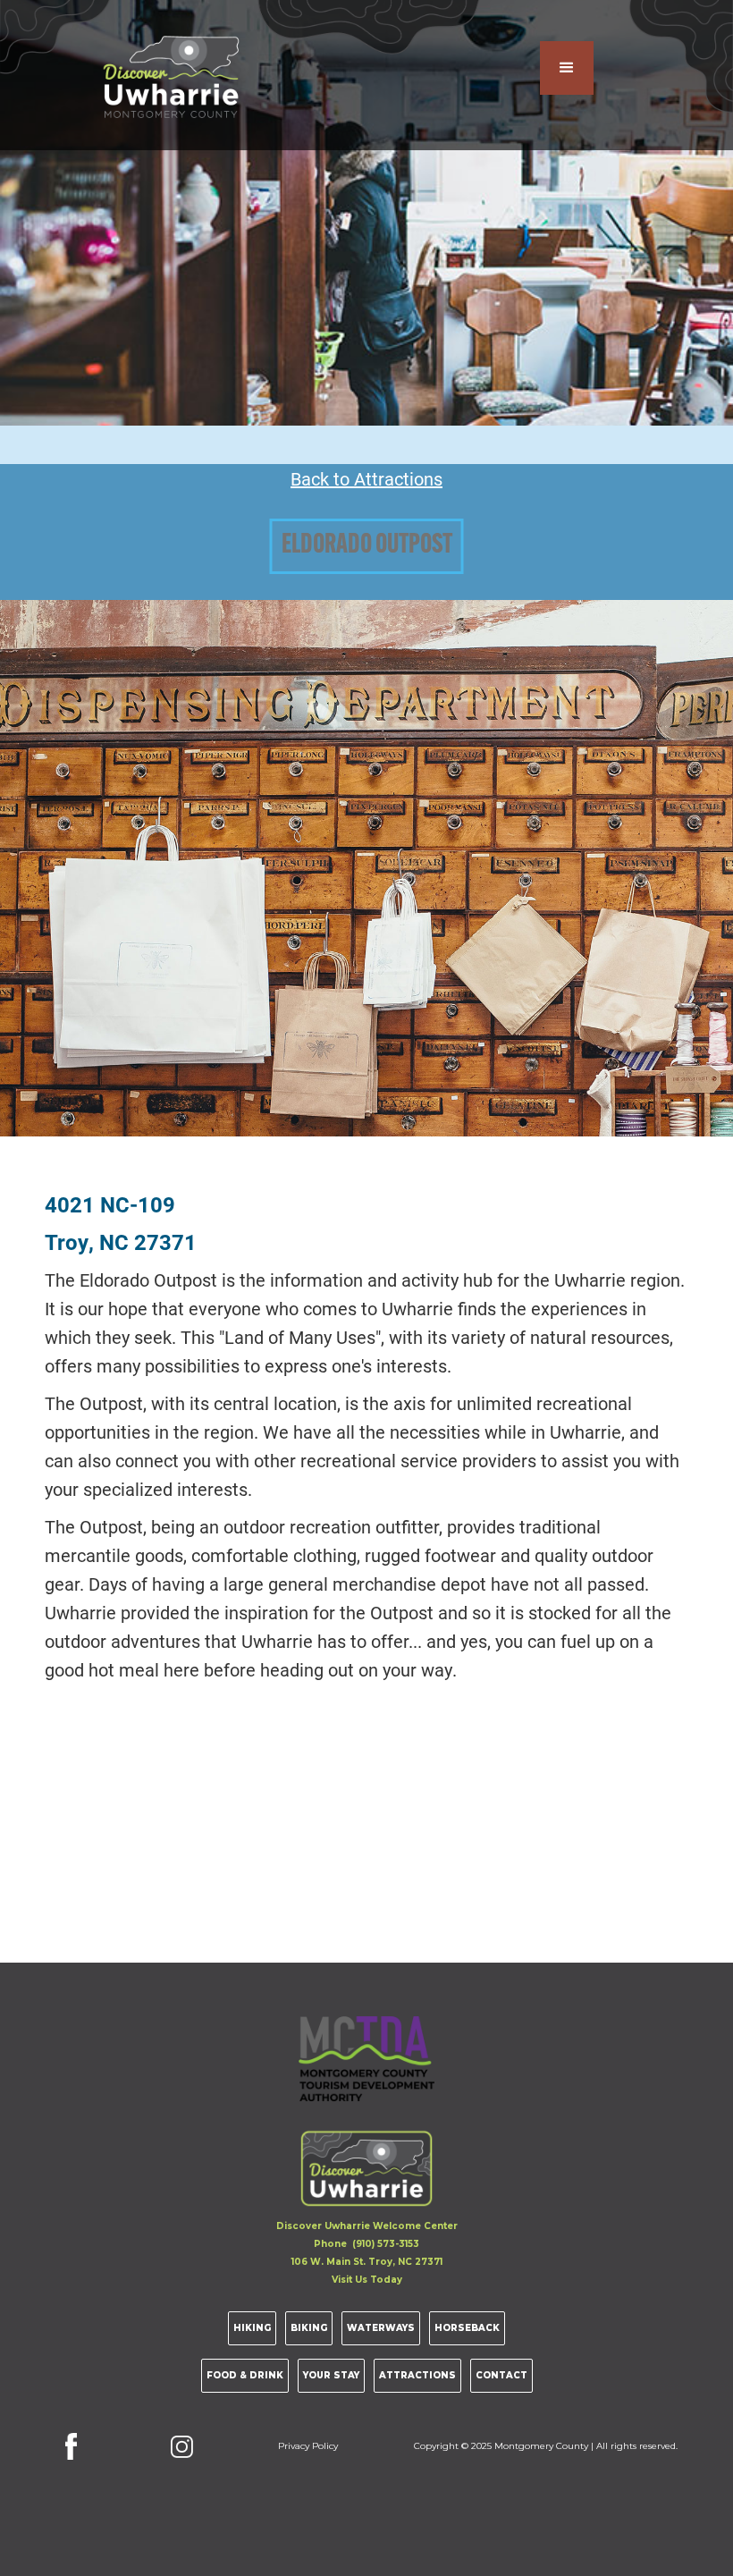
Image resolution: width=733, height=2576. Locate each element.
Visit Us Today (367, 2280)
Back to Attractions (366, 478)
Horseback (467, 2328)
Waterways (381, 2328)
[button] (567, 68)
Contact (501, 2375)
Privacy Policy (308, 2446)
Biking (309, 2328)
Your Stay (331, 2375)
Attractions (417, 2375)
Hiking (252, 2328)
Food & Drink (245, 2375)
